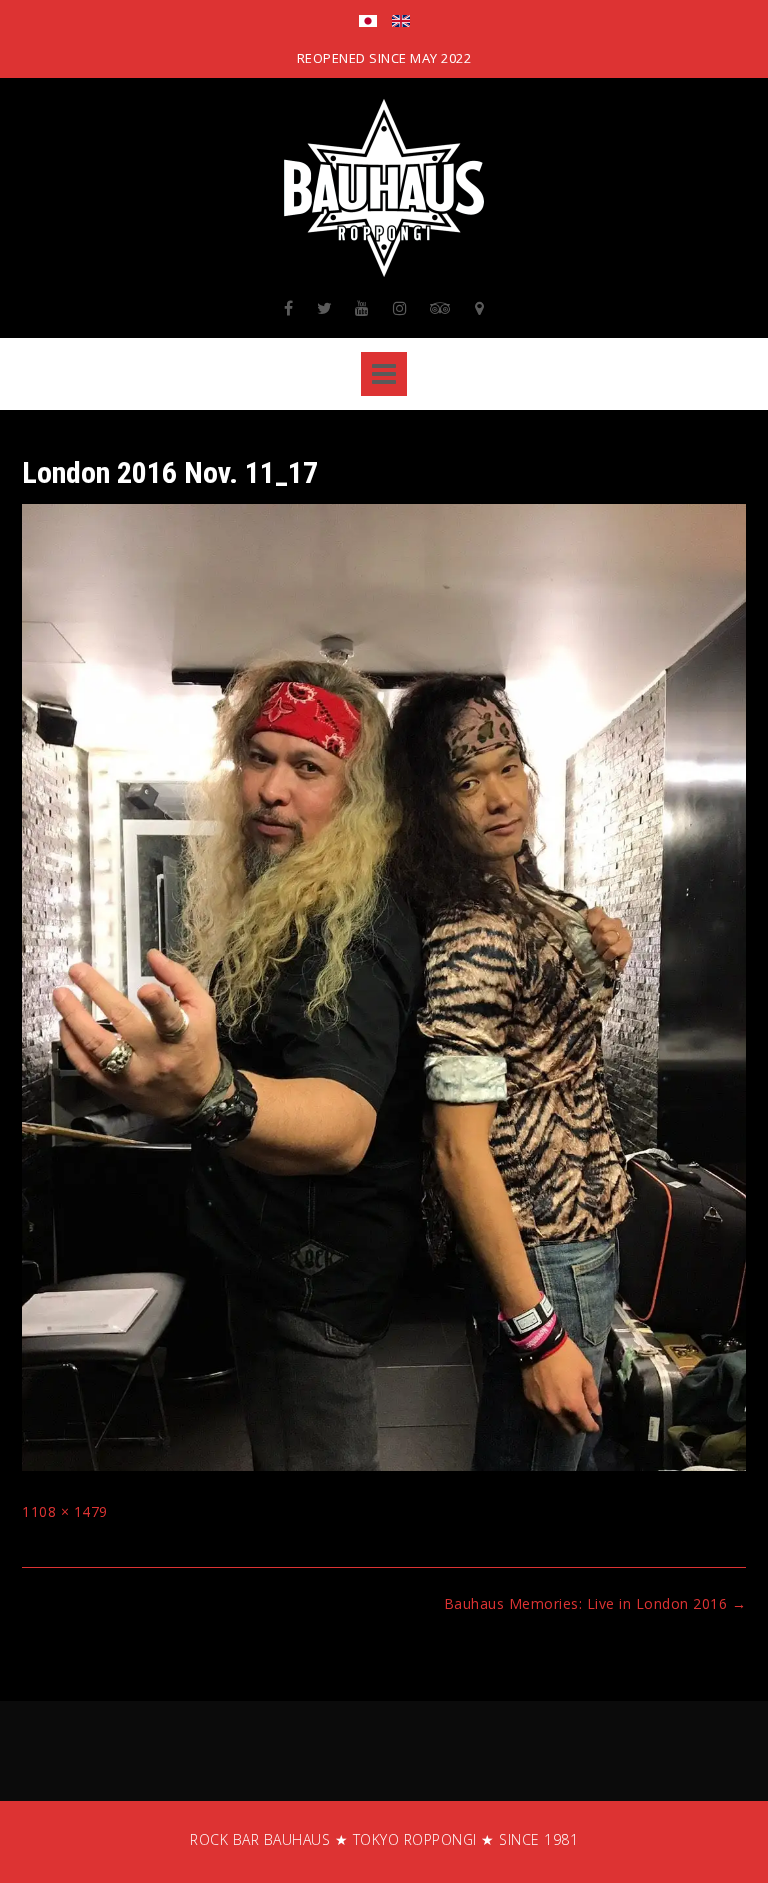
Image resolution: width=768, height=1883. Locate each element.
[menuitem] (368, 23)
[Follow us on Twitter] (325, 308)
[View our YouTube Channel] (362, 308)
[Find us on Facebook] (289, 308)
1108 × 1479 (65, 1511)
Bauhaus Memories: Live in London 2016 (595, 1603)
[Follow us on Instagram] (400, 308)
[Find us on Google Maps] (480, 308)
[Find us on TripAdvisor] (441, 308)
